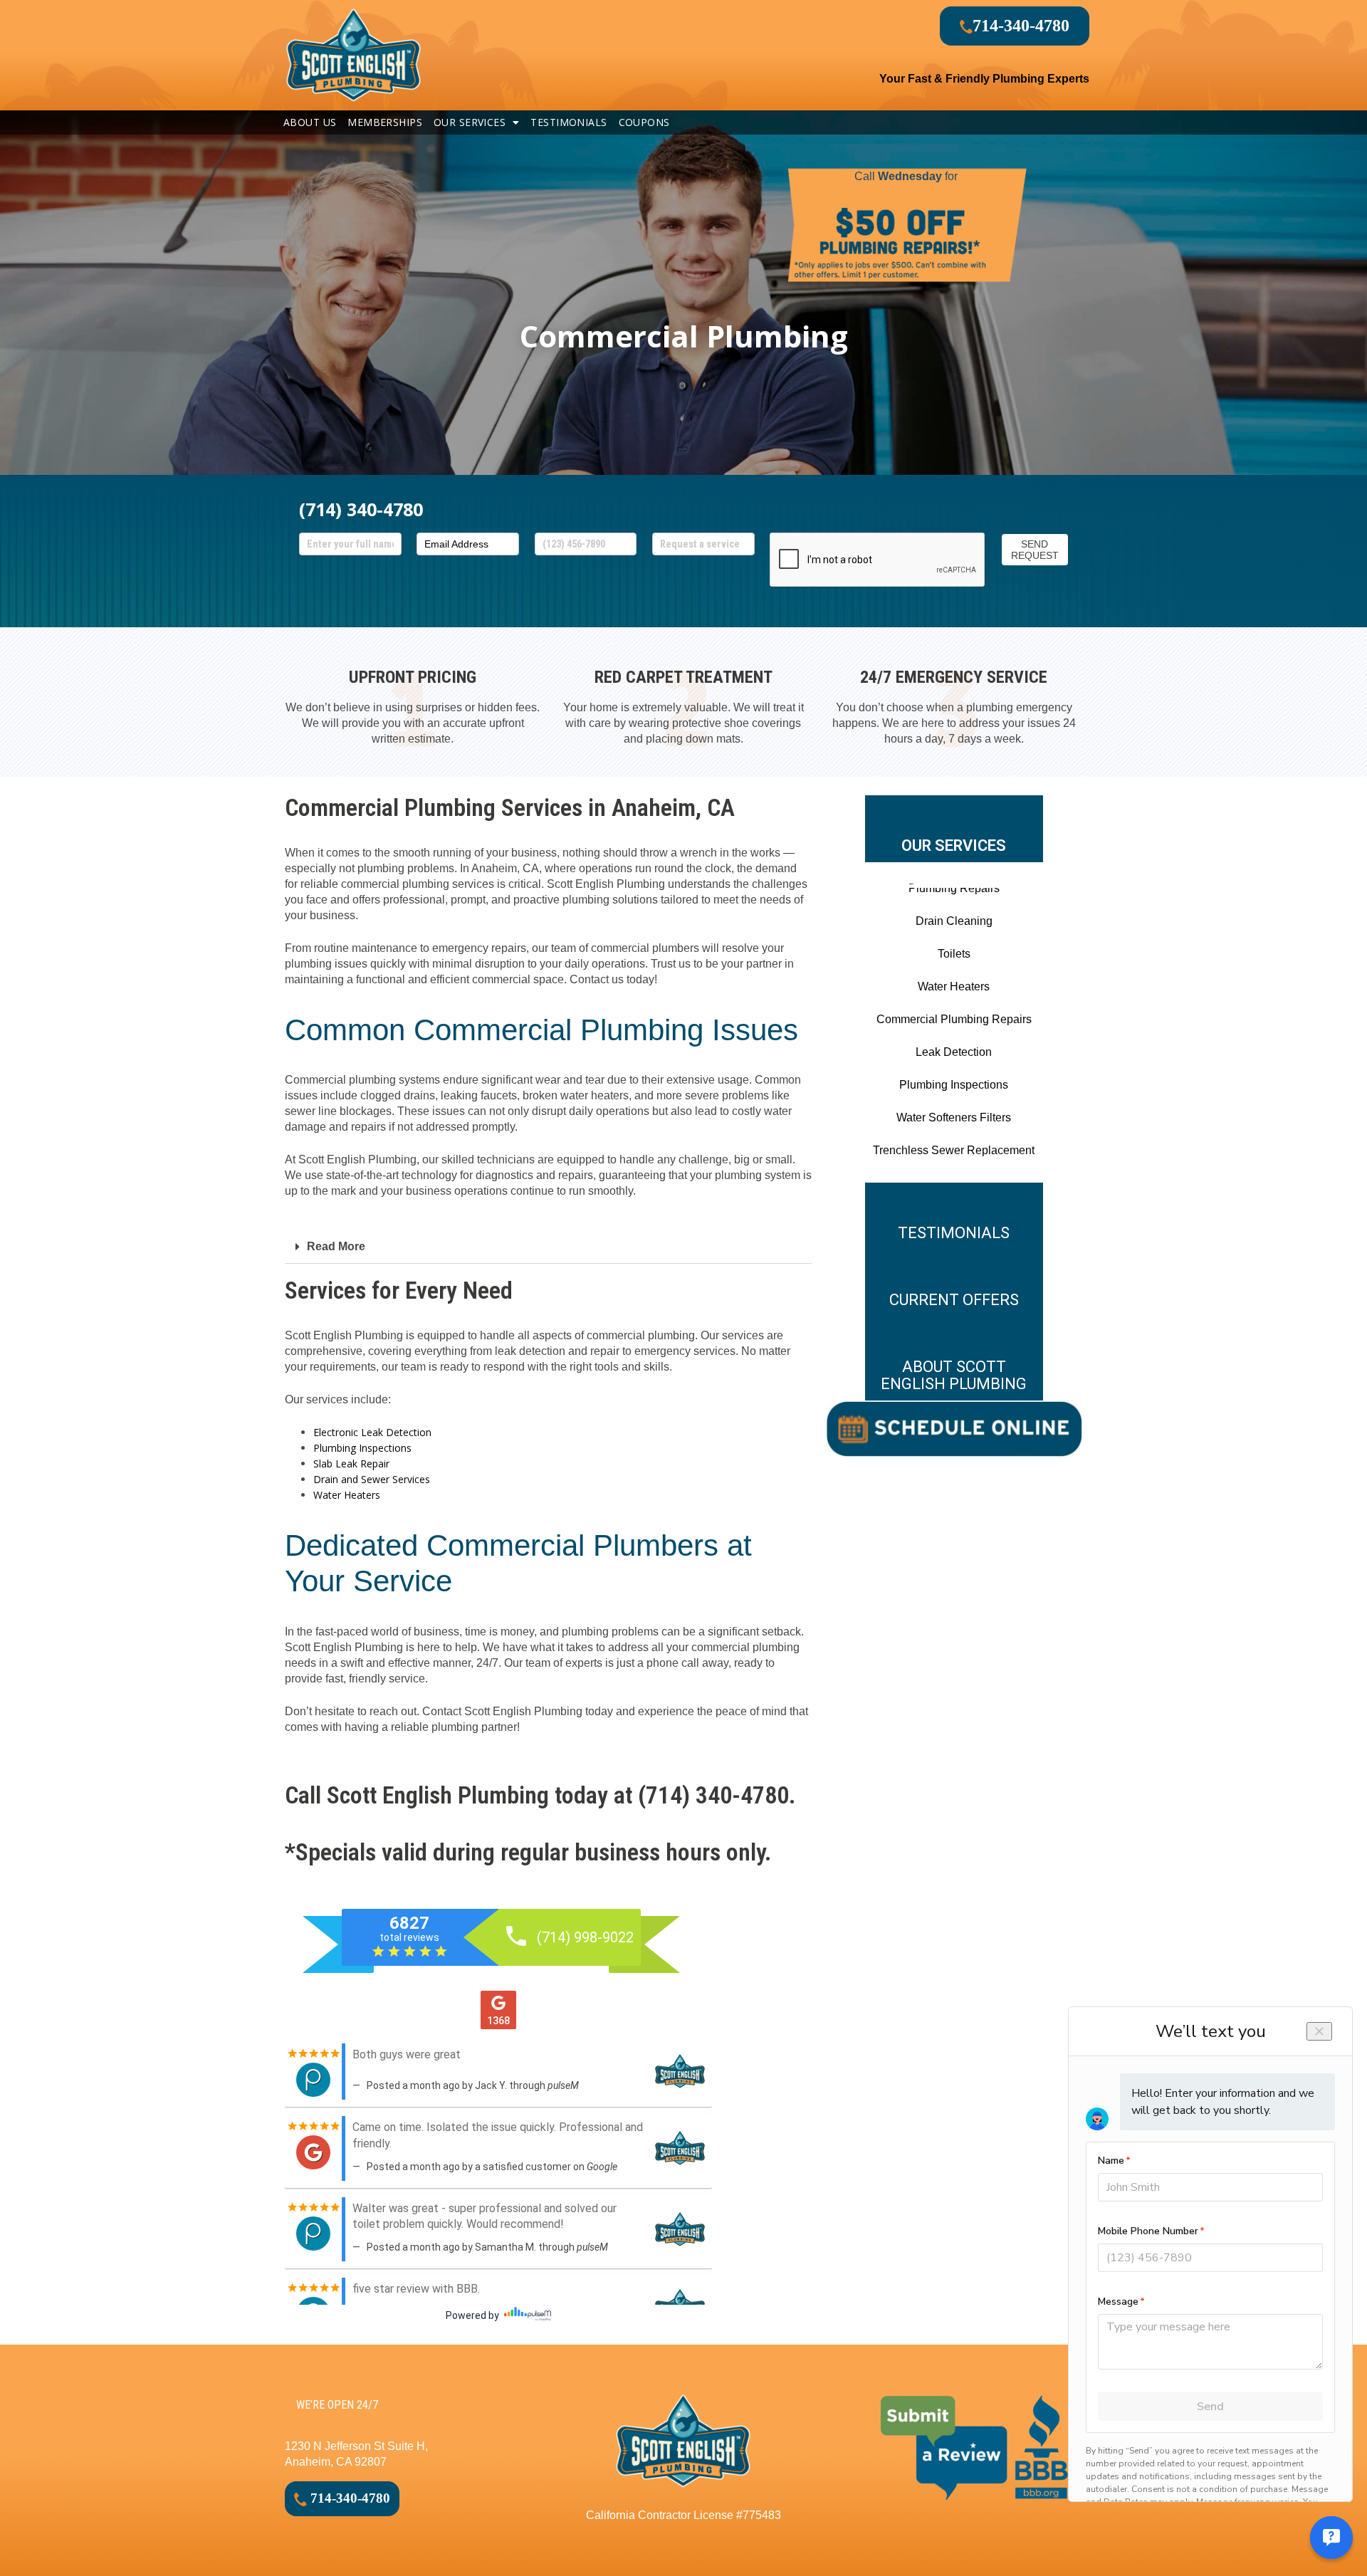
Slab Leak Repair (351, 1464)
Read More (336, 1246)
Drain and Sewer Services (372, 1479)
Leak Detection (954, 1052)
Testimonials (569, 122)
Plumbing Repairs (954, 888)
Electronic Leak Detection (372, 1432)
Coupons (644, 122)
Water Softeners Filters (954, 1117)
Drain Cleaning (954, 921)
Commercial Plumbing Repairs (954, 1019)
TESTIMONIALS (954, 1233)
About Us (310, 122)
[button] (548, 1247)
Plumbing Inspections (362, 1448)
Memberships (385, 122)
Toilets (954, 954)
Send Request (1035, 550)
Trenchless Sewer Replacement (954, 1150)
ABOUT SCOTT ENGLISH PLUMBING (954, 1375)
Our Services (470, 122)
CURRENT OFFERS (954, 1300)
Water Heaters (347, 1495)
